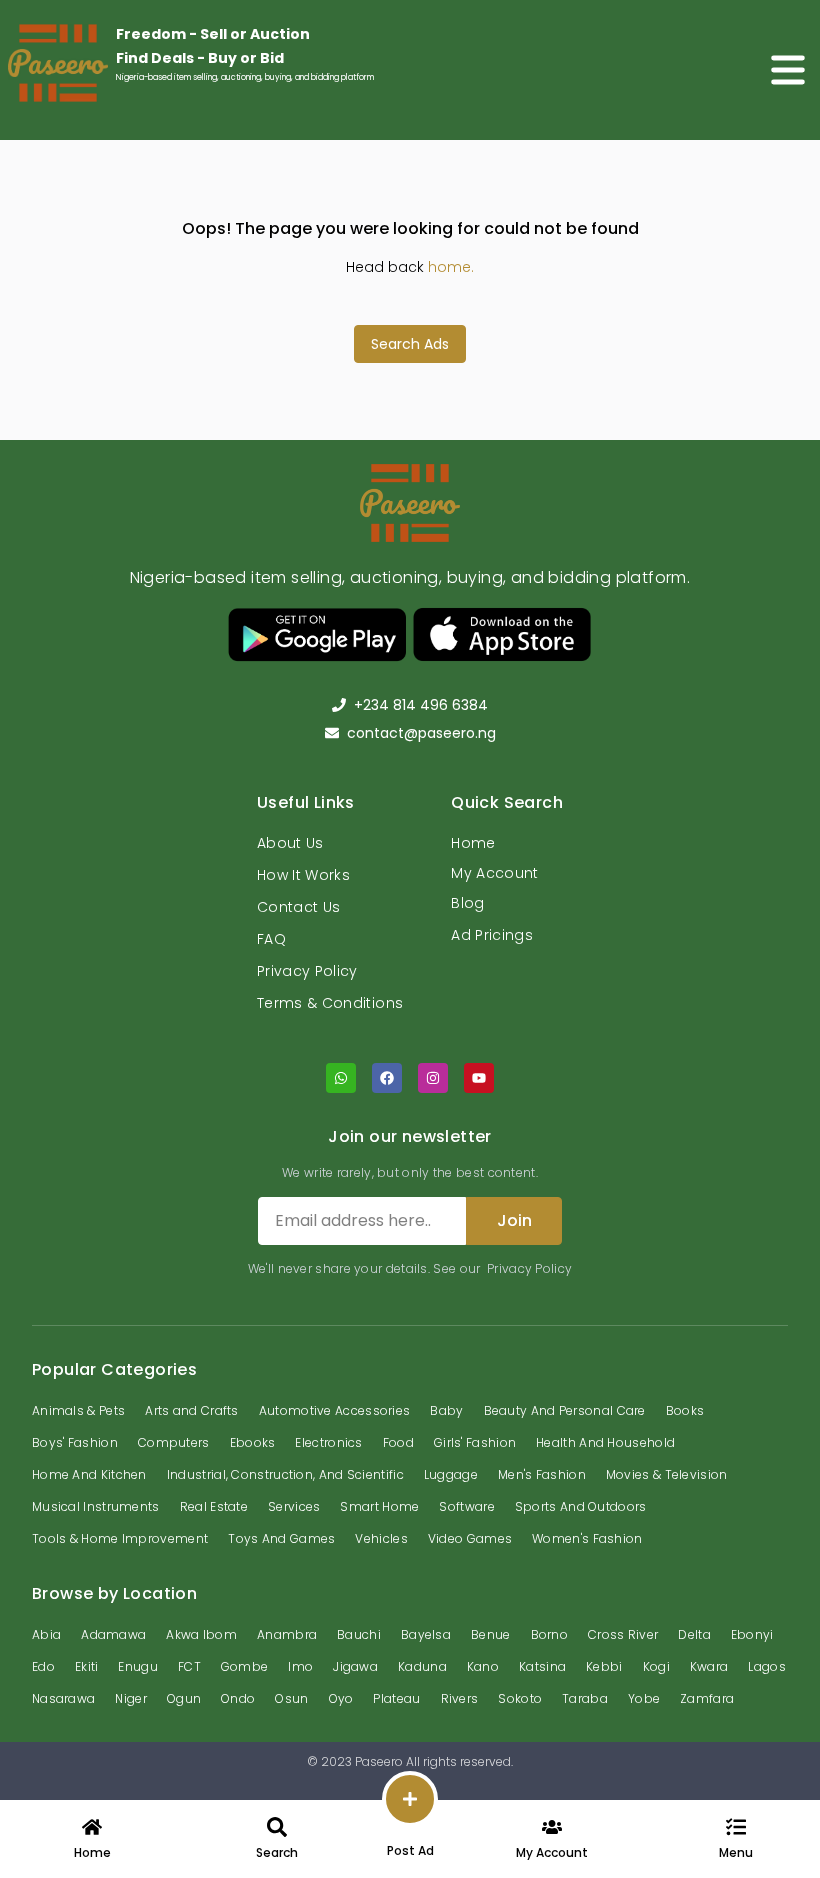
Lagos (767, 1666)
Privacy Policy (307, 971)
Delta (694, 1634)
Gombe (245, 1666)
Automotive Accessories (335, 1410)
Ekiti (87, 1666)
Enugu (138, 1666)
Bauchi (359, 1634)
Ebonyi (752, 1634)
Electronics (328, 1442)
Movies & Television (667, 1474)
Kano (483, 1666)
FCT (189, 1666)
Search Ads (410, 344)
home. (451, 267)
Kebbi (604, 1666)
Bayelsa (426, 1634)
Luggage (451, 1474)
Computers (174, 1442)
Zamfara (707, 1698)
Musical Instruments (96, 1506)
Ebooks (253, 1442)
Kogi (656, 1666)
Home (473, 843)
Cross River (623, 1634)
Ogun (184, 1698)
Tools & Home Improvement (120, 1538)
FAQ (271, 939)
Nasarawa (63, 1698)
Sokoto (520, 1698)
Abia (46, 1634)
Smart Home (379, 1506)
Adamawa (113, 1634)
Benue (491, 1634)
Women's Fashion (587, 1538)
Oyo (341, 1698)
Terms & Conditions (330, 1003)
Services (294, 1506)
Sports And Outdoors (581, 1506)
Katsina (542, 1666)
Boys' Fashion (75, 1442)
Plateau (396, 1698)
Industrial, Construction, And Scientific (285, 1474)
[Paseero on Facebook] (387, 1078)
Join (514, 1220)
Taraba (585, 1698)
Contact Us (299, 907)
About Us (290, 843)
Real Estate (214, 1506)
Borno (550, 1634)
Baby (446, 1410)
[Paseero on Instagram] (433, 1078)
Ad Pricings (492, 935)
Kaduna (422, 1666)
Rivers (460, 1698)
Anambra (287, 1634)
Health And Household (605, 1442)
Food (398, 1442)
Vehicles (381, 1538)
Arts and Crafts (192, 1410)
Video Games (470, 1538)
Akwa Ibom (201, 1634)
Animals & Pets (78, 1410)
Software (466, 1506)
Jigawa (355, 1666)
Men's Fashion (542, 1474)
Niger (131, 1698)
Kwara (709, 1666)
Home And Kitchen (89, 1474)
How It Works (303, 875)
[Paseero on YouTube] (479, 1078)
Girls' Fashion (475, 1442)
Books (685, 1410)
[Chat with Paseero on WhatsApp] (341, 1078)
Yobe (644, 1698)
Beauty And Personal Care (565, 1410)
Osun (291, 1698)
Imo (300, 1666)
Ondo (238, 1698)
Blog (467, 903)
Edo (43, 1666)
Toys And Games (281, 1538)
